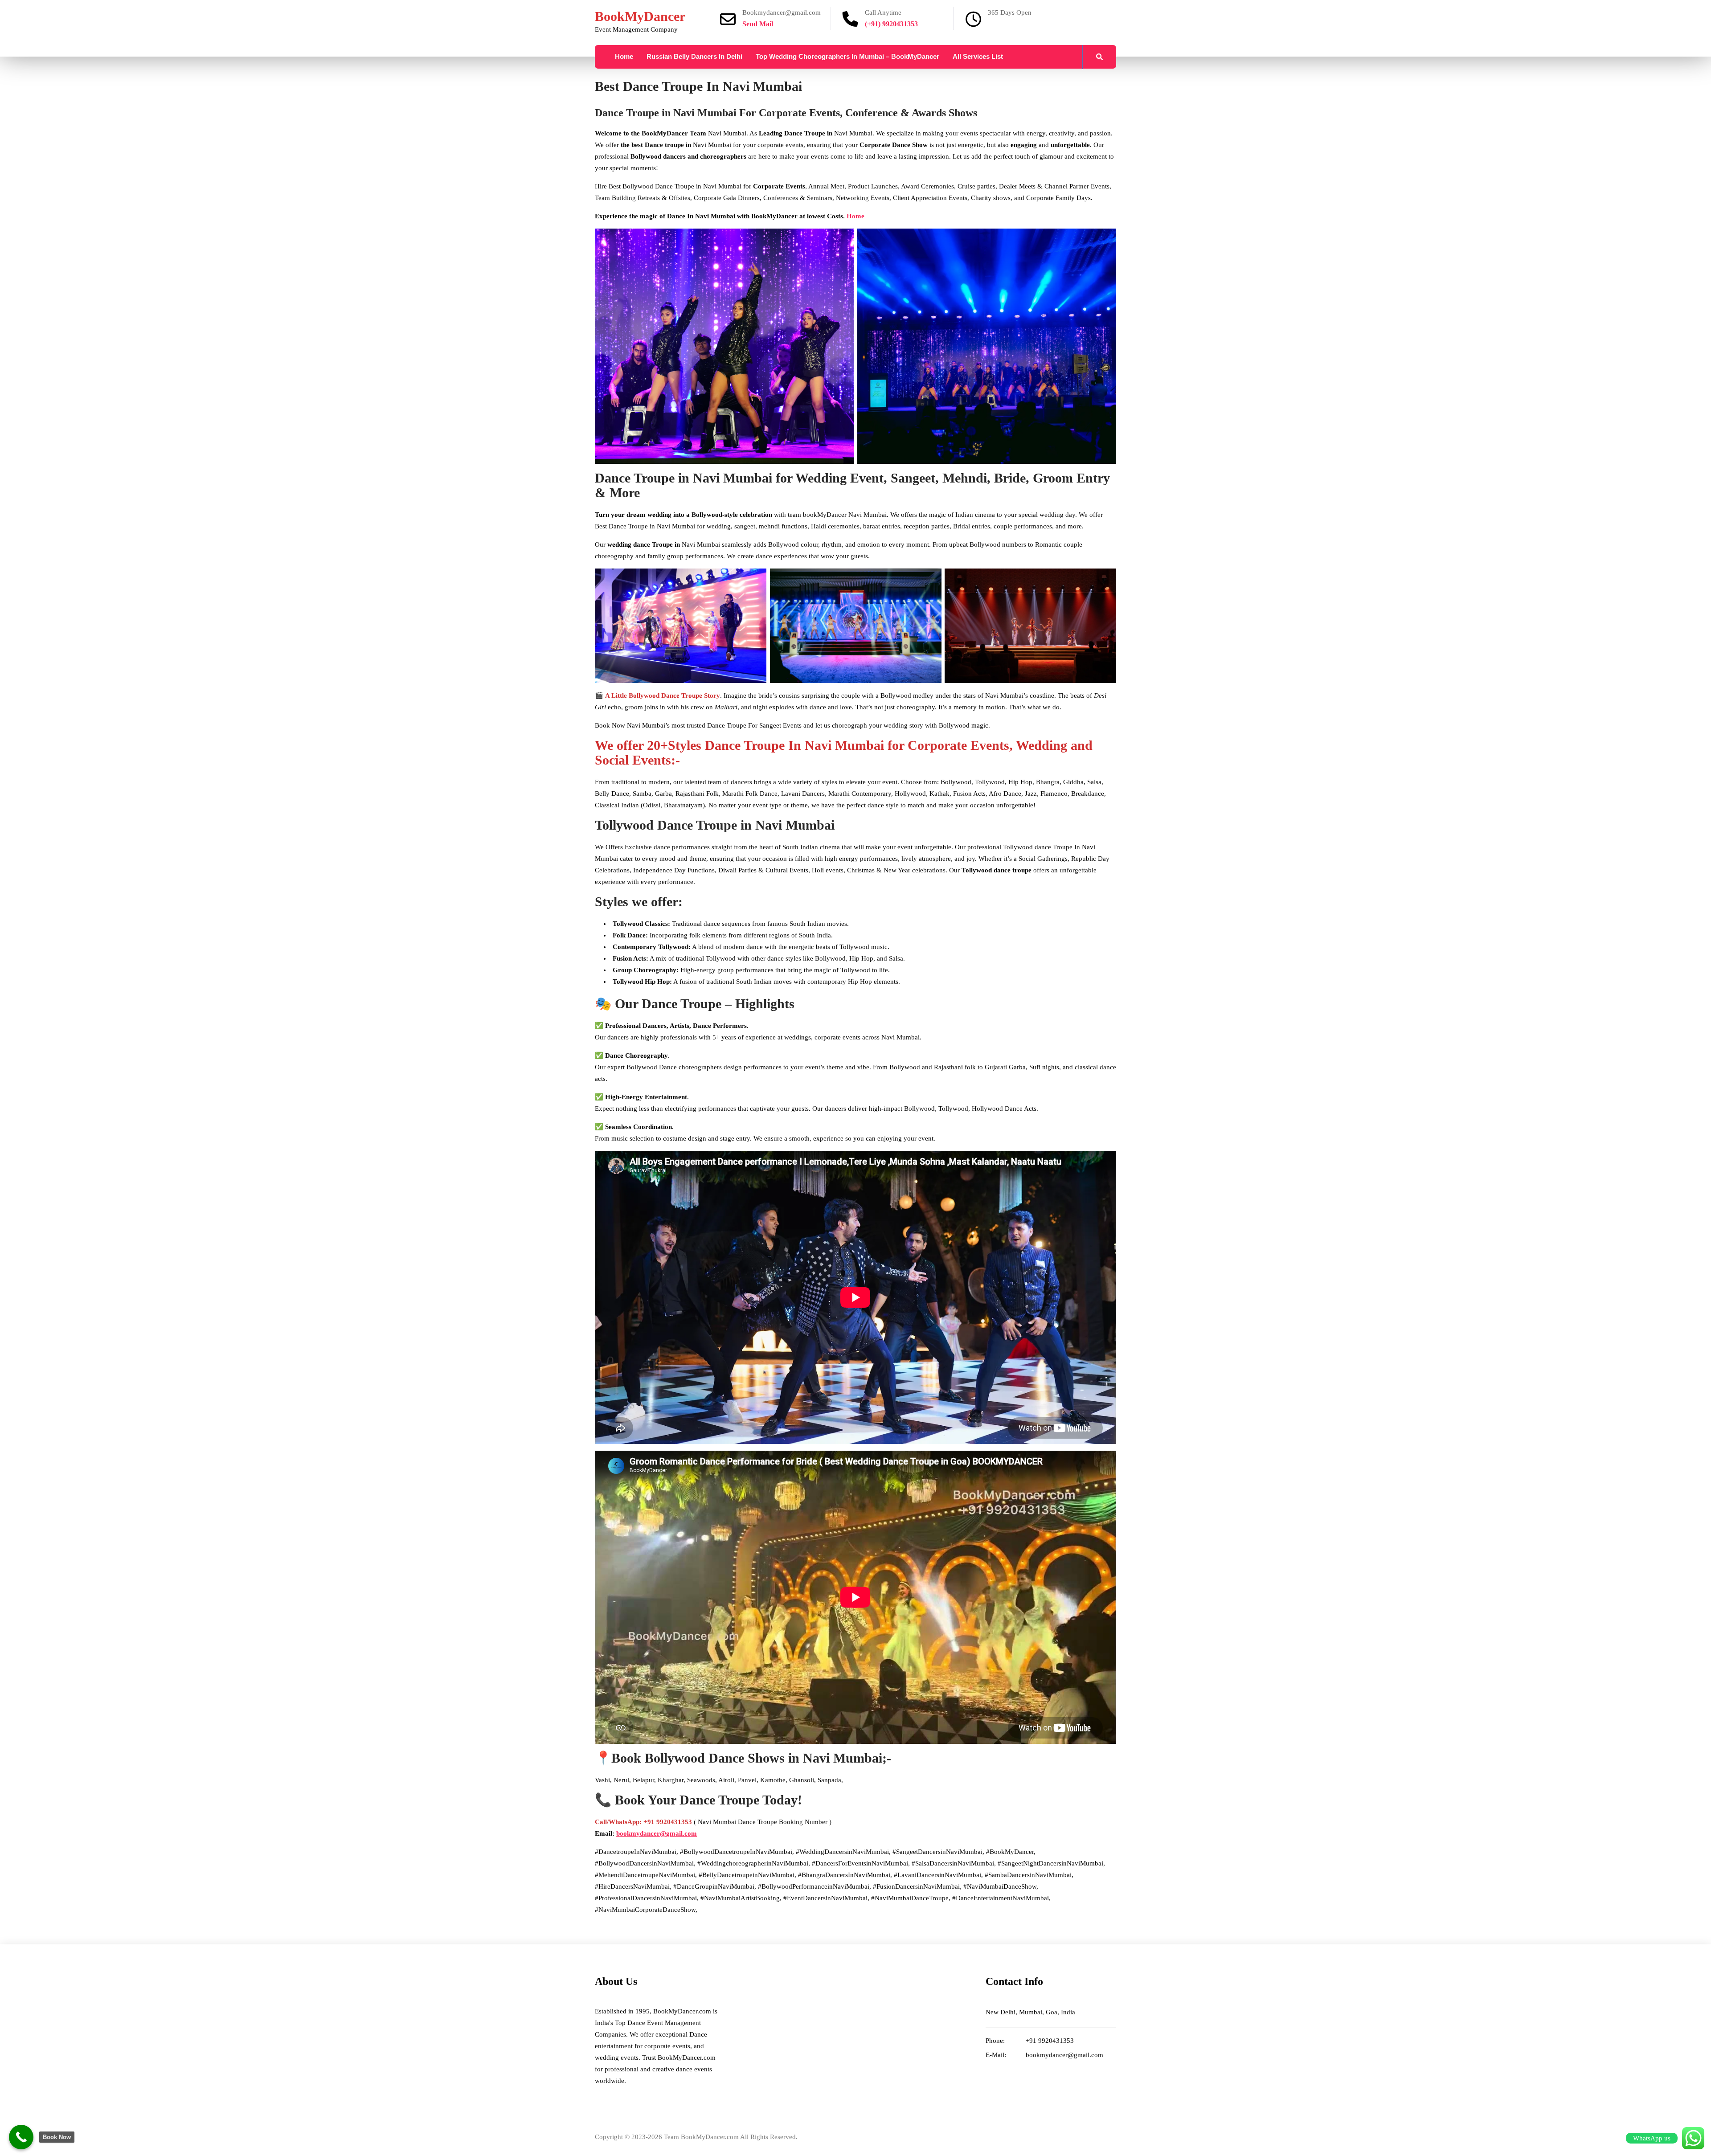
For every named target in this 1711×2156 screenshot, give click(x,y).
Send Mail (758, 24)
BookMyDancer (640, 16)
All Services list (978, 56)
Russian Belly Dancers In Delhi (694, 56)
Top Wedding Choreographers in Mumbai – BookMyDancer (847, 56)
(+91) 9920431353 (891, 24)
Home (624, 56)
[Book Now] (21, 2137)
